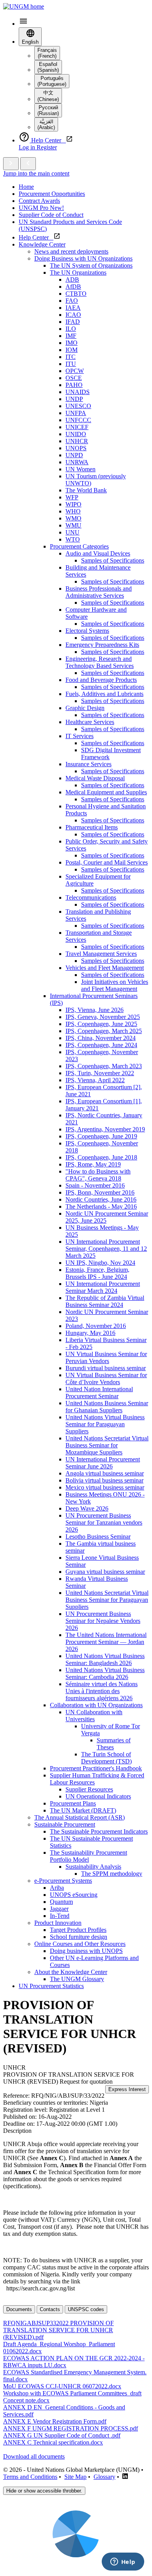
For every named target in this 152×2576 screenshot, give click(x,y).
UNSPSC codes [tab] (86, 2309)
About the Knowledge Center (71, 1972)
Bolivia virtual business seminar (104, 1480)
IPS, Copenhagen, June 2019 (101, 1136)
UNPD (74, 455)
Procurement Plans (73, 1803)
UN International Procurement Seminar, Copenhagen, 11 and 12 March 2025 (106, 1249)
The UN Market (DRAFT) (83, 1810)
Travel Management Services (101, 954)
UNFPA (76, 413)
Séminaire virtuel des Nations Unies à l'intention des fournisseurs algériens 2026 (102, 1691)
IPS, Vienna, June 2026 (95, 1010)
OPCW (75, 371)
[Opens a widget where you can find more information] (123, 2562)
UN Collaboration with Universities (94, 1716)
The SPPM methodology (112, 1874)
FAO (72, 301)
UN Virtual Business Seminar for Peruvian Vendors (106, 1357)
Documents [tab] (19, 2309)
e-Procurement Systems (63, 1881)
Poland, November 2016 (96, 1326)
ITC (71, 357)
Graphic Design (85, 708)
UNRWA (77, 462)
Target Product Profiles (78, 1930)
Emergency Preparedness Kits (102, 645)
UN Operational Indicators (98, 1796)
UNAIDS (78, 392)
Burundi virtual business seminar (106, 1368)
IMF (71, 336)
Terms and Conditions (30, 2477)
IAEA (73, 308)
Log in (28, 147)
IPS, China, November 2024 (101, 1038)
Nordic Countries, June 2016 (101, 1199)
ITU (71, 364)
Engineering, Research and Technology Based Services (100, 662)
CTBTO (76, 294)
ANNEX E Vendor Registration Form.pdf (55, 2421)
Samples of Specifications (113, 560)
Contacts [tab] (50, 2309)
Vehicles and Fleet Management (105, 968)
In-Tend (60, 1916)
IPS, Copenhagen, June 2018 (101, 1157)
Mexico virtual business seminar (105, 1487)
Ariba (57, 1888)
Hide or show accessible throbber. (44, 2491)
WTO (73, 539)
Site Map (75, 2477)
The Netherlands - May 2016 (101, 1206)
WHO (73, 511)
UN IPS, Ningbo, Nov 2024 (100, 1263)
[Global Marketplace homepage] (24, 6)
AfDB (73, 287)
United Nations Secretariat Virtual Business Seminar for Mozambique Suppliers (107, 1445)
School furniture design (79, 1937)
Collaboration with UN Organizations (96, 1705)
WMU (73, 525)
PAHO (74, 385)
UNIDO (76, 434)
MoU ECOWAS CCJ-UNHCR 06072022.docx (62, 2386)
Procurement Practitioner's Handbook (96, 1768)
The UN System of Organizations (91, 265)
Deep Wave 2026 (87, 1508)
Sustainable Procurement (65, 1824)
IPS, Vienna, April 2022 (95, 1080)
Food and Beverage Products (101, 680)
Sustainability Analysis (93, 1867)
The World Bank (86, 490)
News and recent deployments (71, 251)
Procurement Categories (79, 546)
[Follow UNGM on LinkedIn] (125, 2477)
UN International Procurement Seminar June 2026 (103, 1463)
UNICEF (77, 427)
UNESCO (78, 406)
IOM (72, 350)
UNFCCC (78, 420)
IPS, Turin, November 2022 (100, 1073)
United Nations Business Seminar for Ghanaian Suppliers (107, 1407)
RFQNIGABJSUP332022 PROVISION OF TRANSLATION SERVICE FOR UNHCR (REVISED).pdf (58, 2330)
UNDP (74, 399)
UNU (72, 532)
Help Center (36, 237)
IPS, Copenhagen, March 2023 (104, 1066)
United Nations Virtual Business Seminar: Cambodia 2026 (105, 1673)
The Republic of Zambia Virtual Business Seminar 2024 (105, 1301)
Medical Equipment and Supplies (106, 792)
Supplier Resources (89, 1789)
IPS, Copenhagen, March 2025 (104, 1031)
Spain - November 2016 (95, 1185)
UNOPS (76, 448)
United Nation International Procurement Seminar (99, 1393)
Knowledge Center (42, 244)
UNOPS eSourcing (74, 1895)
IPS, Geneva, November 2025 (103, 1017)
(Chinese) (48, 96)
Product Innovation (58, 1923)
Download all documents (34, 2456)
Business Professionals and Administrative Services (99, 592)
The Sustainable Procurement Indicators (99, 1831)
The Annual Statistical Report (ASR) (80, 1817)
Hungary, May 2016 (90, 1333)
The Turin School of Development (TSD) (106, 1758)
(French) (47, 53)
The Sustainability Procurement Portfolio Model (88, 1856)
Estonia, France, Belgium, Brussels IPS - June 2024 (97, 1273)
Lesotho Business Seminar (98, 1537)
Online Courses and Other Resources (80, 1944)
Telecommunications (91, 897)
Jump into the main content (36, 173)
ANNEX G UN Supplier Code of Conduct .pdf (62, 2435)
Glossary (104, 2477)
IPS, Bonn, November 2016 (100, 1192)
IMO (72, 343)
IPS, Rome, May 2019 (93, 1164)
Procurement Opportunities (52, 194)
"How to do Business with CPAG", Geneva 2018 (98, 1175)
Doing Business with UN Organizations (83, 258)
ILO (71, 329)
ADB (72, 280)
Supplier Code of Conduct (51, 215)
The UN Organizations (78, 273)
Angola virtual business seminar (105, 1473)
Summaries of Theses (114, 1744)
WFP (72, 497)
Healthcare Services (90, 722)
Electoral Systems (87, 631)
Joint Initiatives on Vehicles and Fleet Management (115, 985)
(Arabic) (46, 124)
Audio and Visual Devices (98, 553)
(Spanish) (48, 67)
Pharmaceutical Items (92, 827)
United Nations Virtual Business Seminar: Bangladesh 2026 (105, 1659)
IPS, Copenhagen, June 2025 (101, 1024)
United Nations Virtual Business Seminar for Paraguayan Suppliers (105, 1424)
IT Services (80, 736)
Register (47, 147)
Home (26, 187)
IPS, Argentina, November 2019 (105, 1129)
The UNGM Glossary (77, 1979)
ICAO (73, 315)
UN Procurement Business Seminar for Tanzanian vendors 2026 (104, 1522)
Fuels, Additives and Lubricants (104, 694)
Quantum (61, 1902)
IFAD (73, 322)
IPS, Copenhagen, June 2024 (101, 1045)
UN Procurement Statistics (51, 1986)
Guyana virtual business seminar (105, 1572)
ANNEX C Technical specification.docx (53, 2442)
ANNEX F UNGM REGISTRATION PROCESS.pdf (71, 2428)
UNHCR (77, 441)
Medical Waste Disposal (95, 778)
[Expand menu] (11, 164)
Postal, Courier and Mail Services (107, 862)
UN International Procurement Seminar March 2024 (103, 1287)
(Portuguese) (52, 81)
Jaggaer (59, 1909)
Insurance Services (88, 764)
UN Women (80, 469)
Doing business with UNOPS (86, 1951)
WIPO (73, 504)
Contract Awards (39, 201)
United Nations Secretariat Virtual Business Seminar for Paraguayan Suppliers (107, 1600)
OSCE (74, 378)
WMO (73, 518)
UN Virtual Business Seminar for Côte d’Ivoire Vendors (106, 1379)
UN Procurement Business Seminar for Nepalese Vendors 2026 (103, 1621)
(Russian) (48, 110)
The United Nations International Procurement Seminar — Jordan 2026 (106, 1642)
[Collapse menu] (28, 164)
